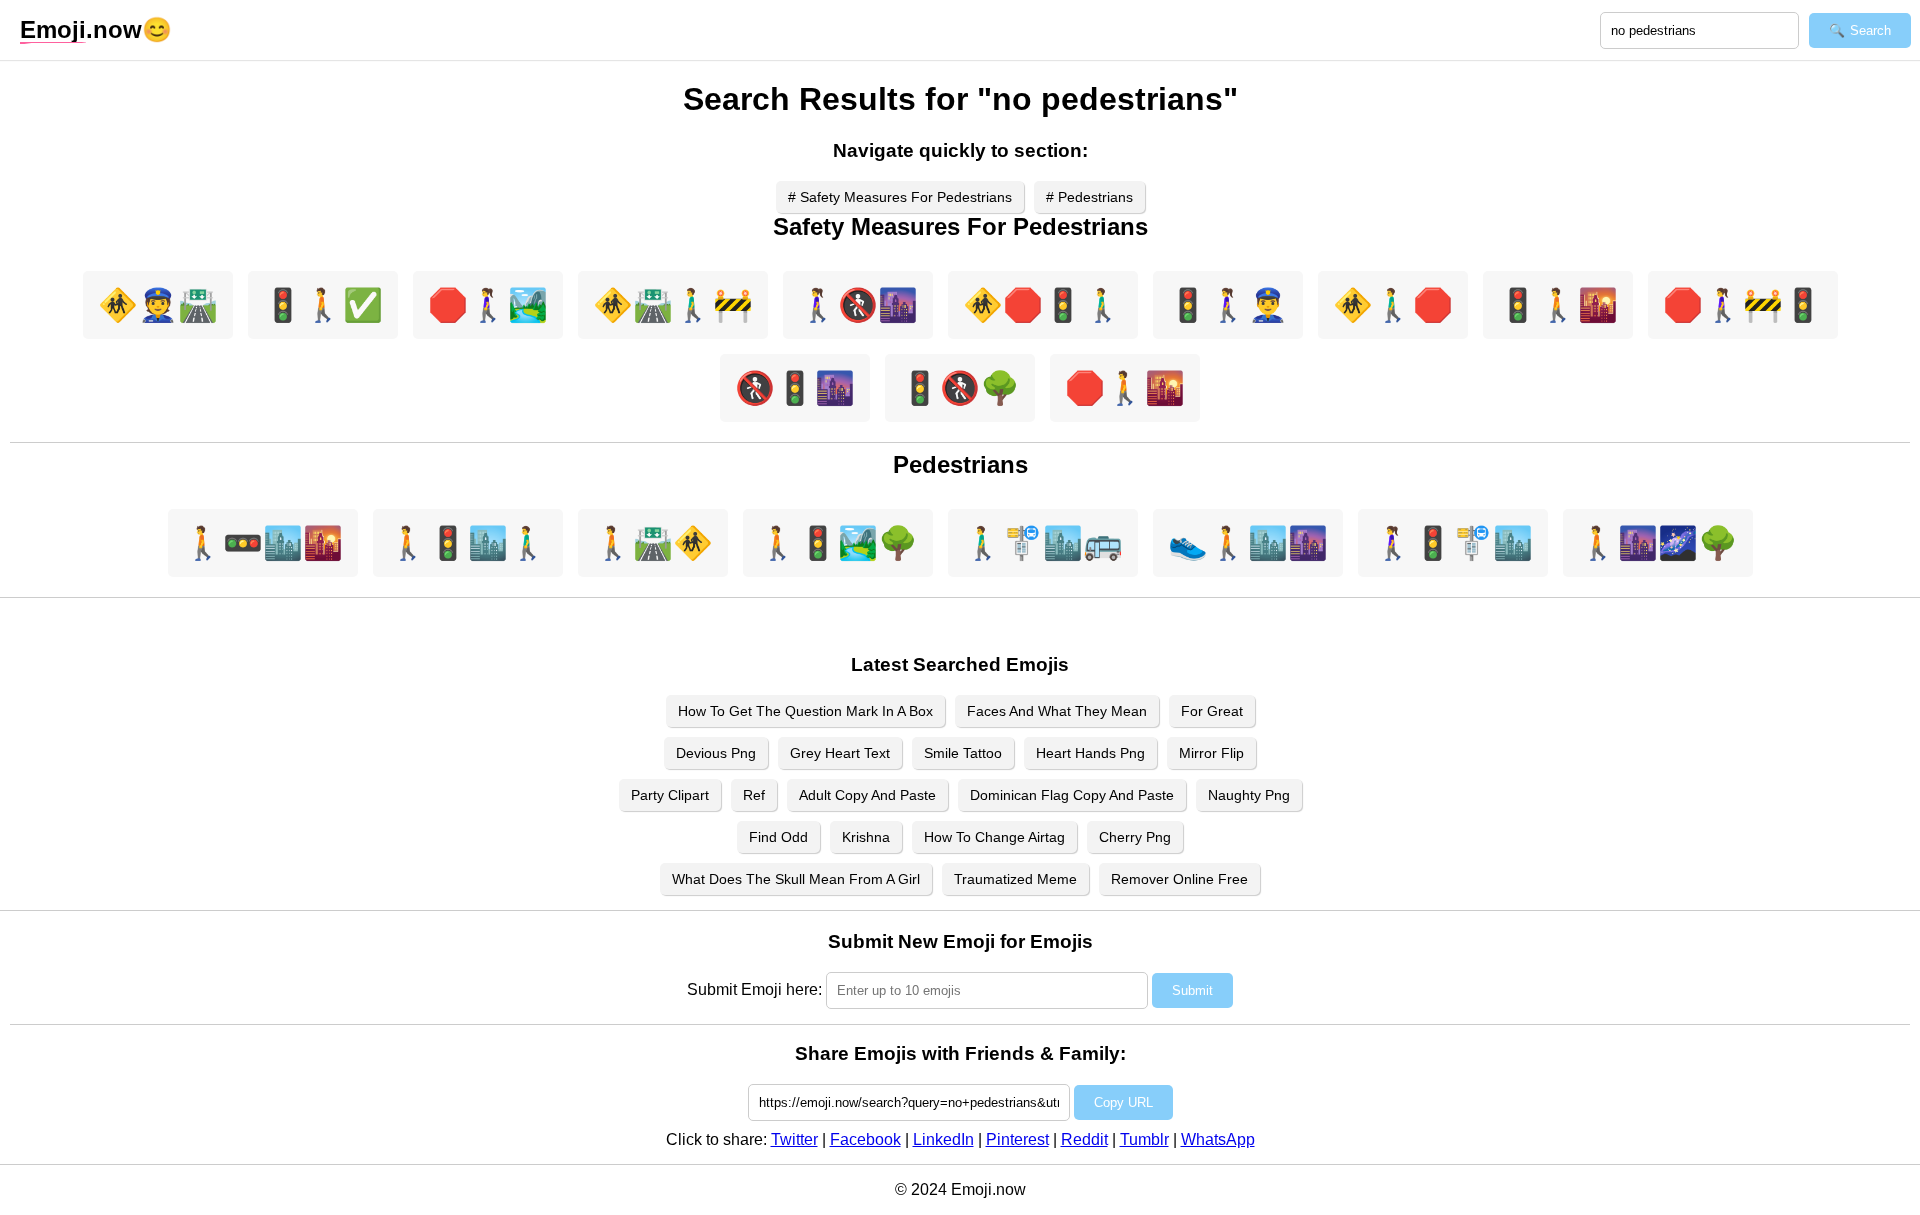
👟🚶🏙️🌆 (1248, 543)
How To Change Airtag (994, 837)
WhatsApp (1218, 1139)
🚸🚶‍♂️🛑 (1393, 305)
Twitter (794, 1139)
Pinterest (1017, 1139)
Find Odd (778, 837)
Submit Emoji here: (754, 989)
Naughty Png (1249, 795)
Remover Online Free (1179, 879)
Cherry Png (1135, 837)
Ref (754, 795)
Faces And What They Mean (1057, 711)
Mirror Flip (1211, 753)
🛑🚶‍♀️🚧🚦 (1743, 305)
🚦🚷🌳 (960, 388)
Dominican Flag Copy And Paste (1072, 795)
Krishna (866, 837)
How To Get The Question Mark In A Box (805, 711)
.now (81, 29)
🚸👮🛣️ (158, 305)
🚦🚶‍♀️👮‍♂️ (1228, 305)
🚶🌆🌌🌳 (1658, 543)
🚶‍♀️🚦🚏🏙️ (1453, 543)
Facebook (865, 1139)
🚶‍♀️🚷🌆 (858, 305)
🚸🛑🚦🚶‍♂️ (1043, 305)
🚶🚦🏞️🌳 (838, 543)
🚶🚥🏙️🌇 (263, 543)
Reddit (1084, 1139)
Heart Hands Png (1090, 753)
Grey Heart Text (840, 753)
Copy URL (1123, 1102)
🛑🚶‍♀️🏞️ (488, 305)
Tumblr (1144, 1139)
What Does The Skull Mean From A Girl (796, 879)
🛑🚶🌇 (1125, 388)
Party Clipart (670, 795)
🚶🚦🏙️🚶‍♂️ (468, 543)
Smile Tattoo (963, 753)
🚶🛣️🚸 (653, 543)
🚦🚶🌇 (1558, 305)
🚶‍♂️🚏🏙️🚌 (1043, 543)
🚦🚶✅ (323, 305)
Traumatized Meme (1015, 879)
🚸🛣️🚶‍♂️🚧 (673, 305)
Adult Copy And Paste (867, 795)
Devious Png (716, 753)
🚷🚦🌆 (795, 388)
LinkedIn (943, 1139)
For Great (1212, 711)
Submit (1192, 990)
